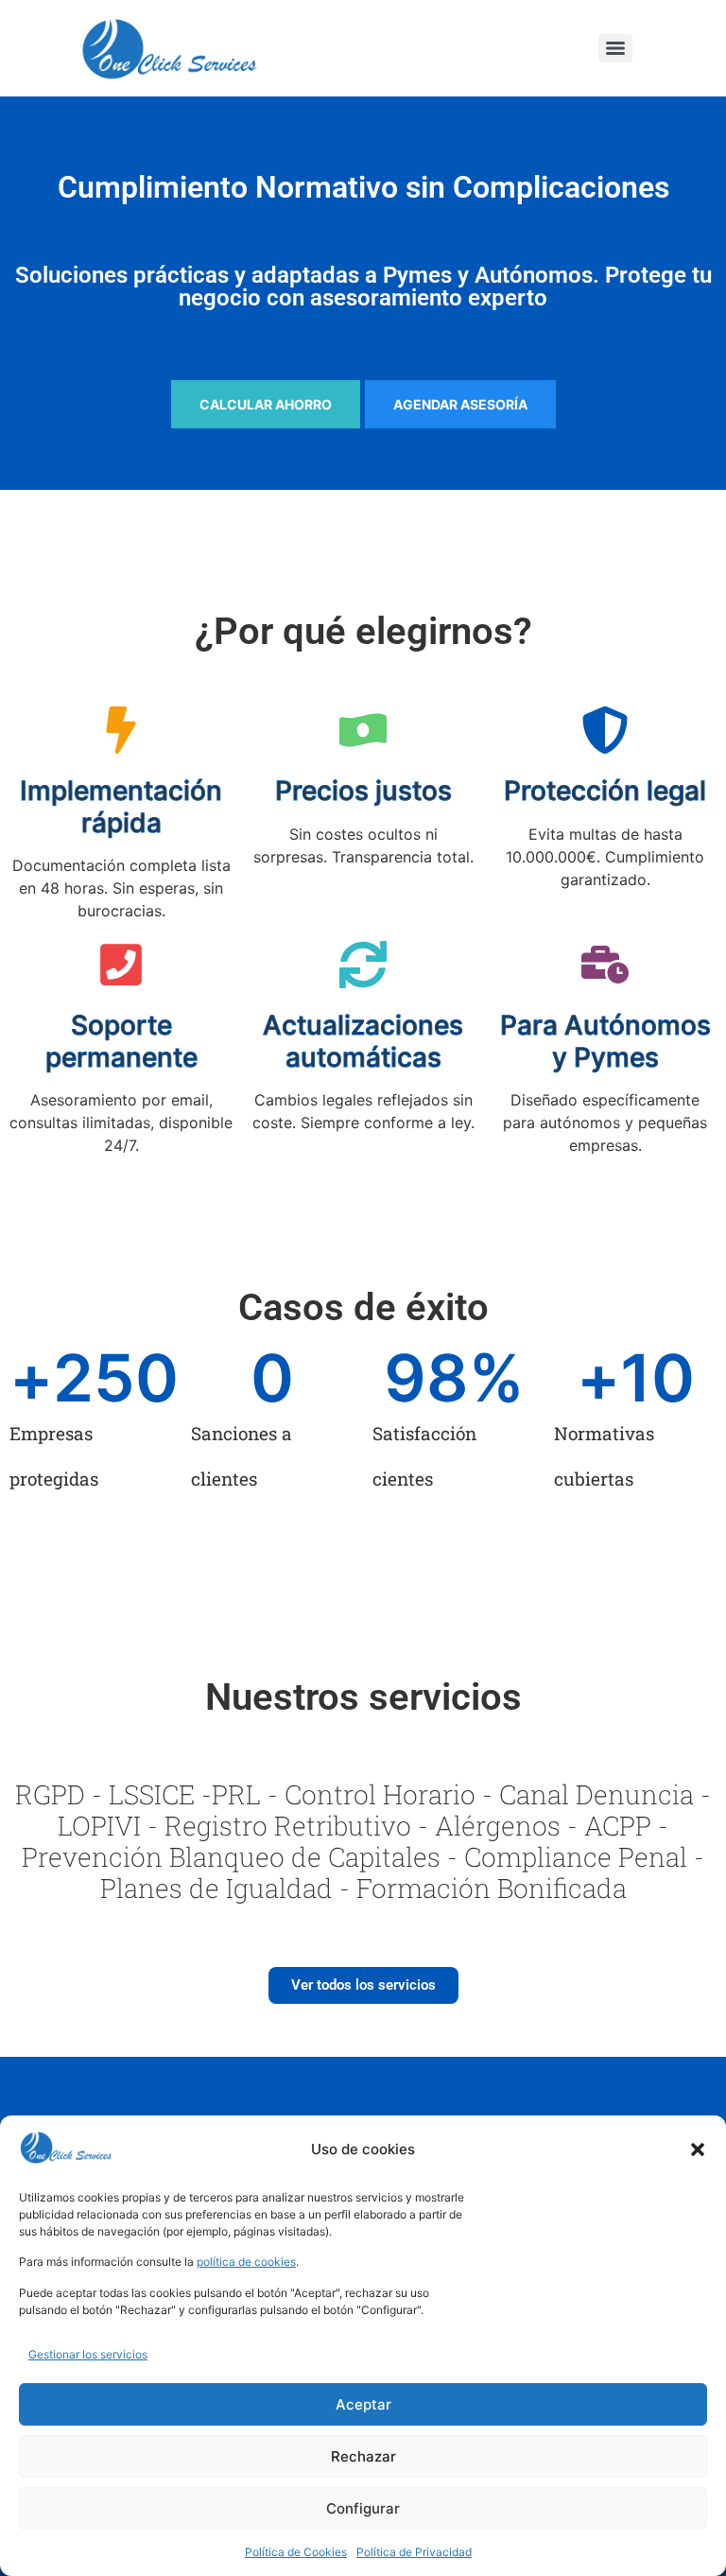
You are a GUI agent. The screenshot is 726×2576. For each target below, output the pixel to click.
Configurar (363, 2508)
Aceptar (363, 2404)
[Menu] (615, 48)
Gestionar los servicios (88, 2354)
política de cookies (246, 2262)
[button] (698, 2150)
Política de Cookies (296, 2552)
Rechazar (363, 2456)
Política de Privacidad (414, 2552)
